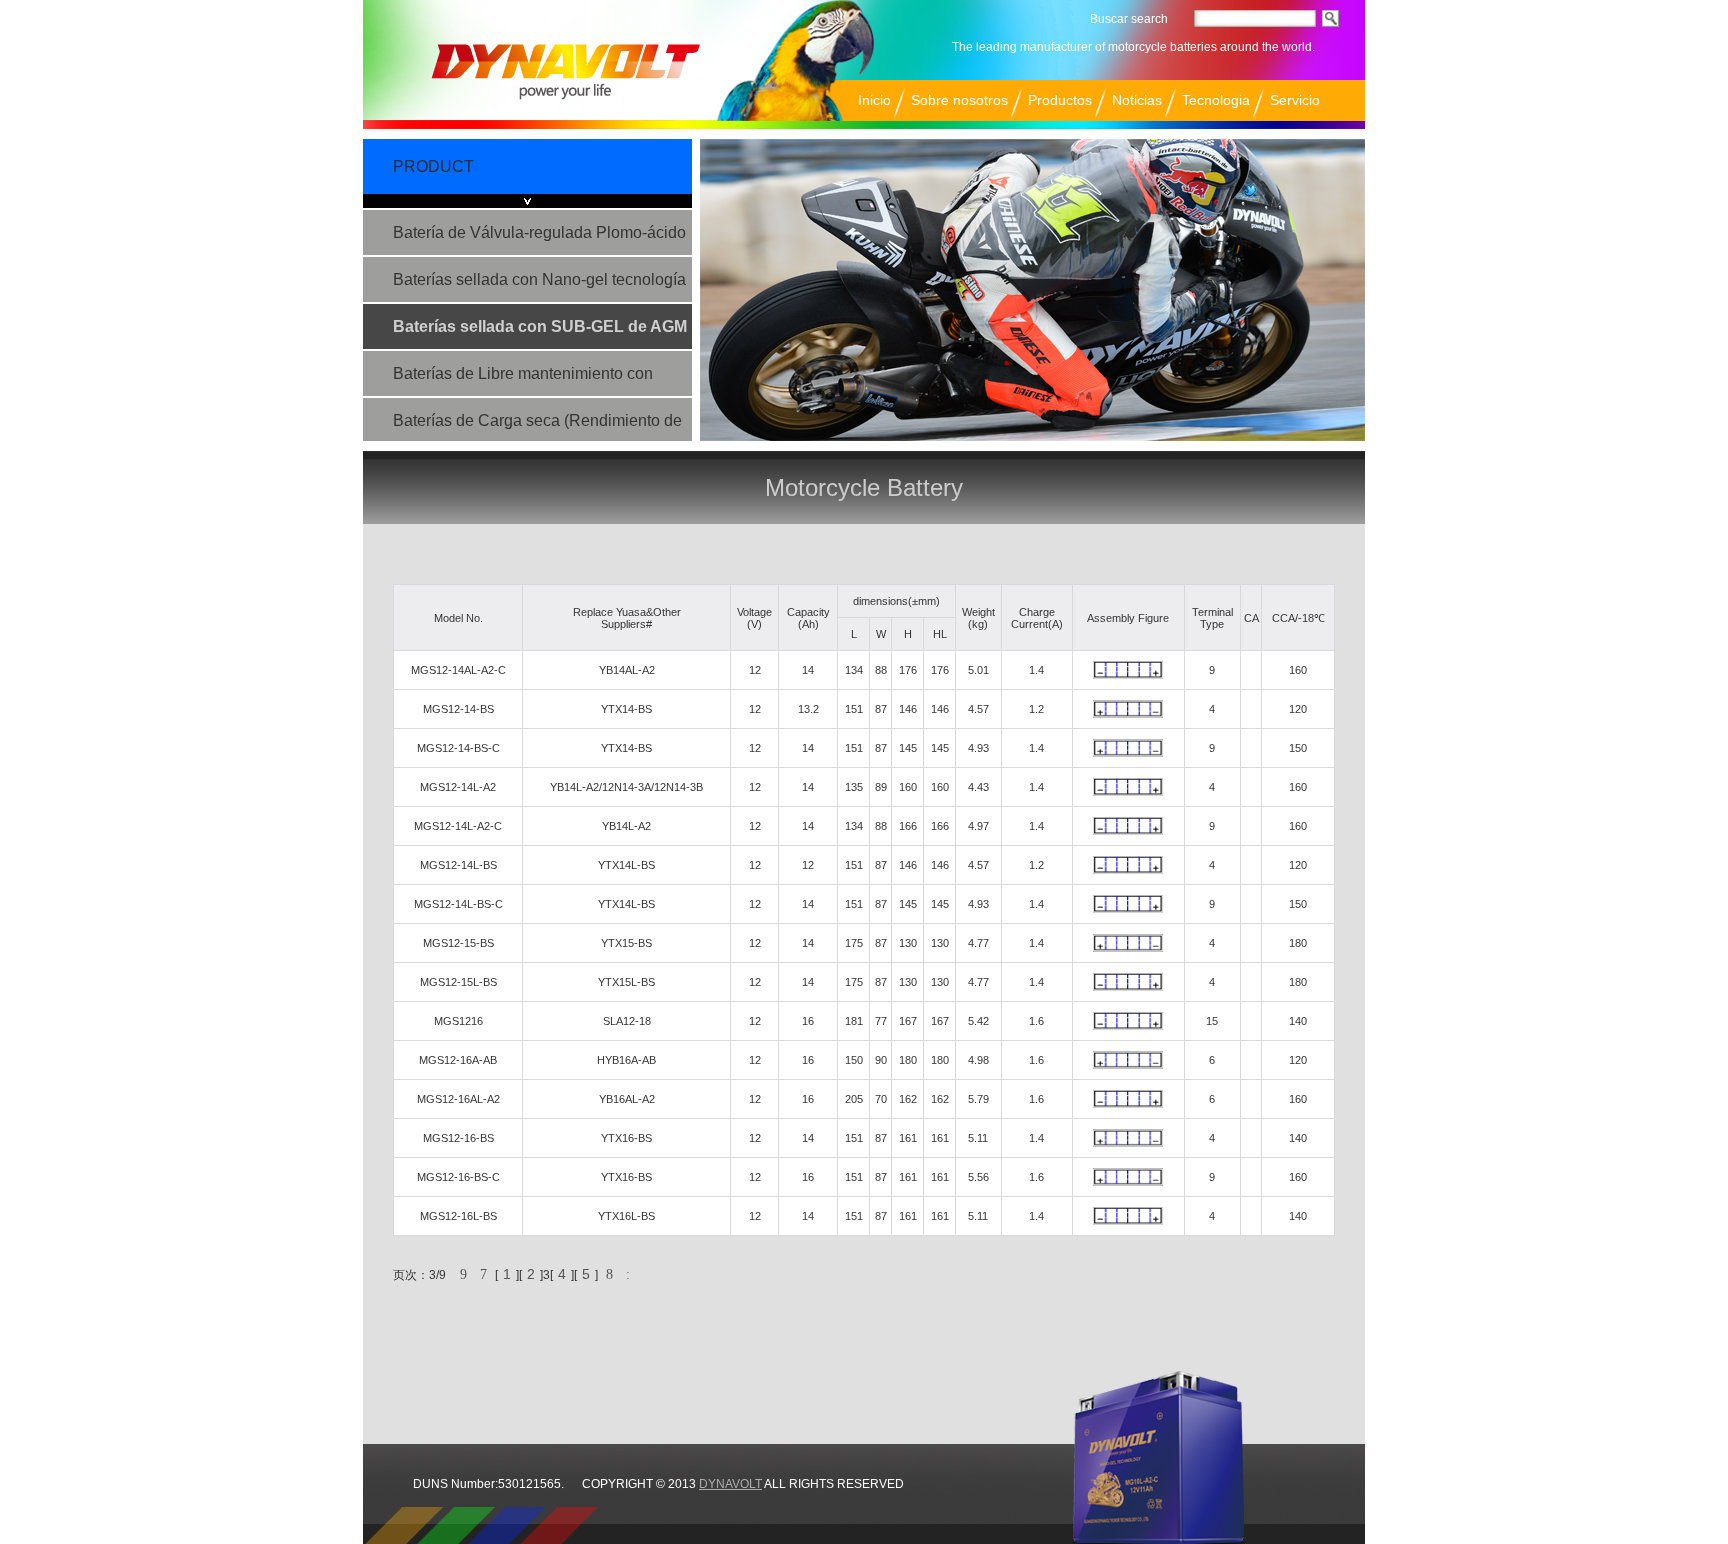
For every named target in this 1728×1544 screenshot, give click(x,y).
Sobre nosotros (959, 100)
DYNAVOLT (730, 1484)
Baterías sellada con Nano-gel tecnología (539, 279)
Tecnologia (1216, 100)
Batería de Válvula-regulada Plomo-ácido (539, 232)
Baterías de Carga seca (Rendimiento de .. (537, 427)
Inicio (874, 100)
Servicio (1295, 100)
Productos (1060, 100)
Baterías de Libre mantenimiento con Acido (523, 380)
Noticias (1137, 100)
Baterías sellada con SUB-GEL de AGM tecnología (540, 333)
